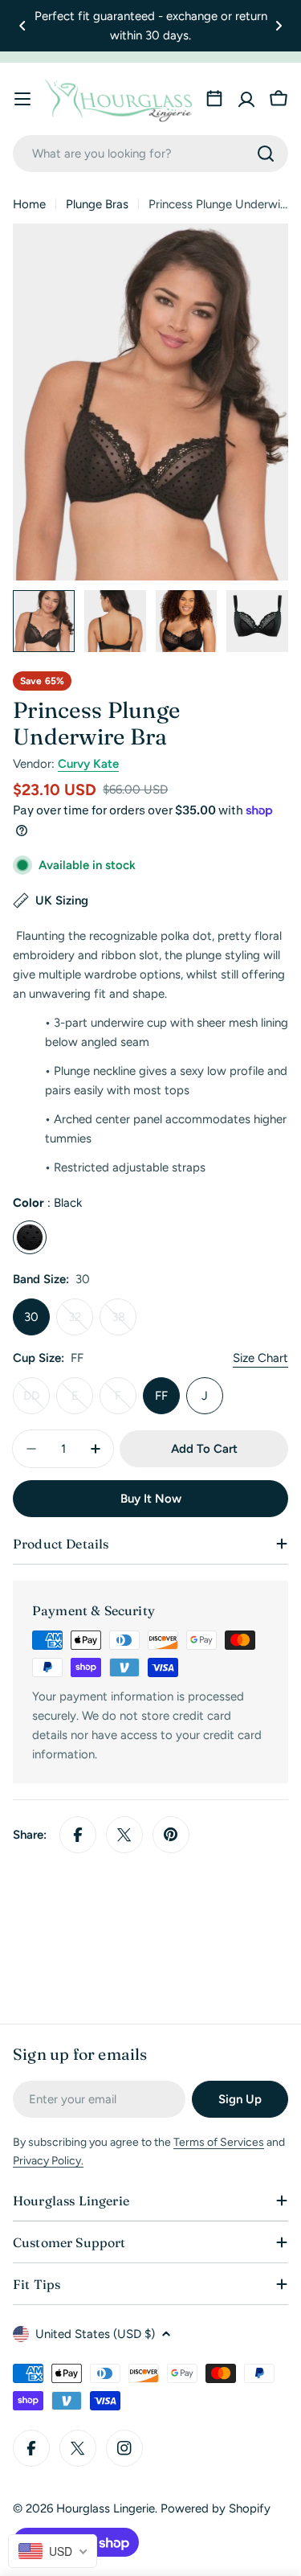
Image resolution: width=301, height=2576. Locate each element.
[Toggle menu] (22, 99)
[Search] (266, 154)
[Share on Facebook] (78, 1835)
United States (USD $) (95, 2334)
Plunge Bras (97, 204)
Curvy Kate (88, 764)
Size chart (260, 1358)
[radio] (30, 1237)
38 (124, 1323)
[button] (22, 26)
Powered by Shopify (216, 2508)
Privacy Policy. (48, 2161)
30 (31, 1317)
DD (37, 1401)
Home (29, 204)
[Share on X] (124, 1835)
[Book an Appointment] (214, 99)
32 (81, 1323)
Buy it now (151, 1499)
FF (161, 1396)
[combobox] (150, 154)
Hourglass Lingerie (106, 2508)
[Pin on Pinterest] (171, 1835)
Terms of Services (219, 2142)
